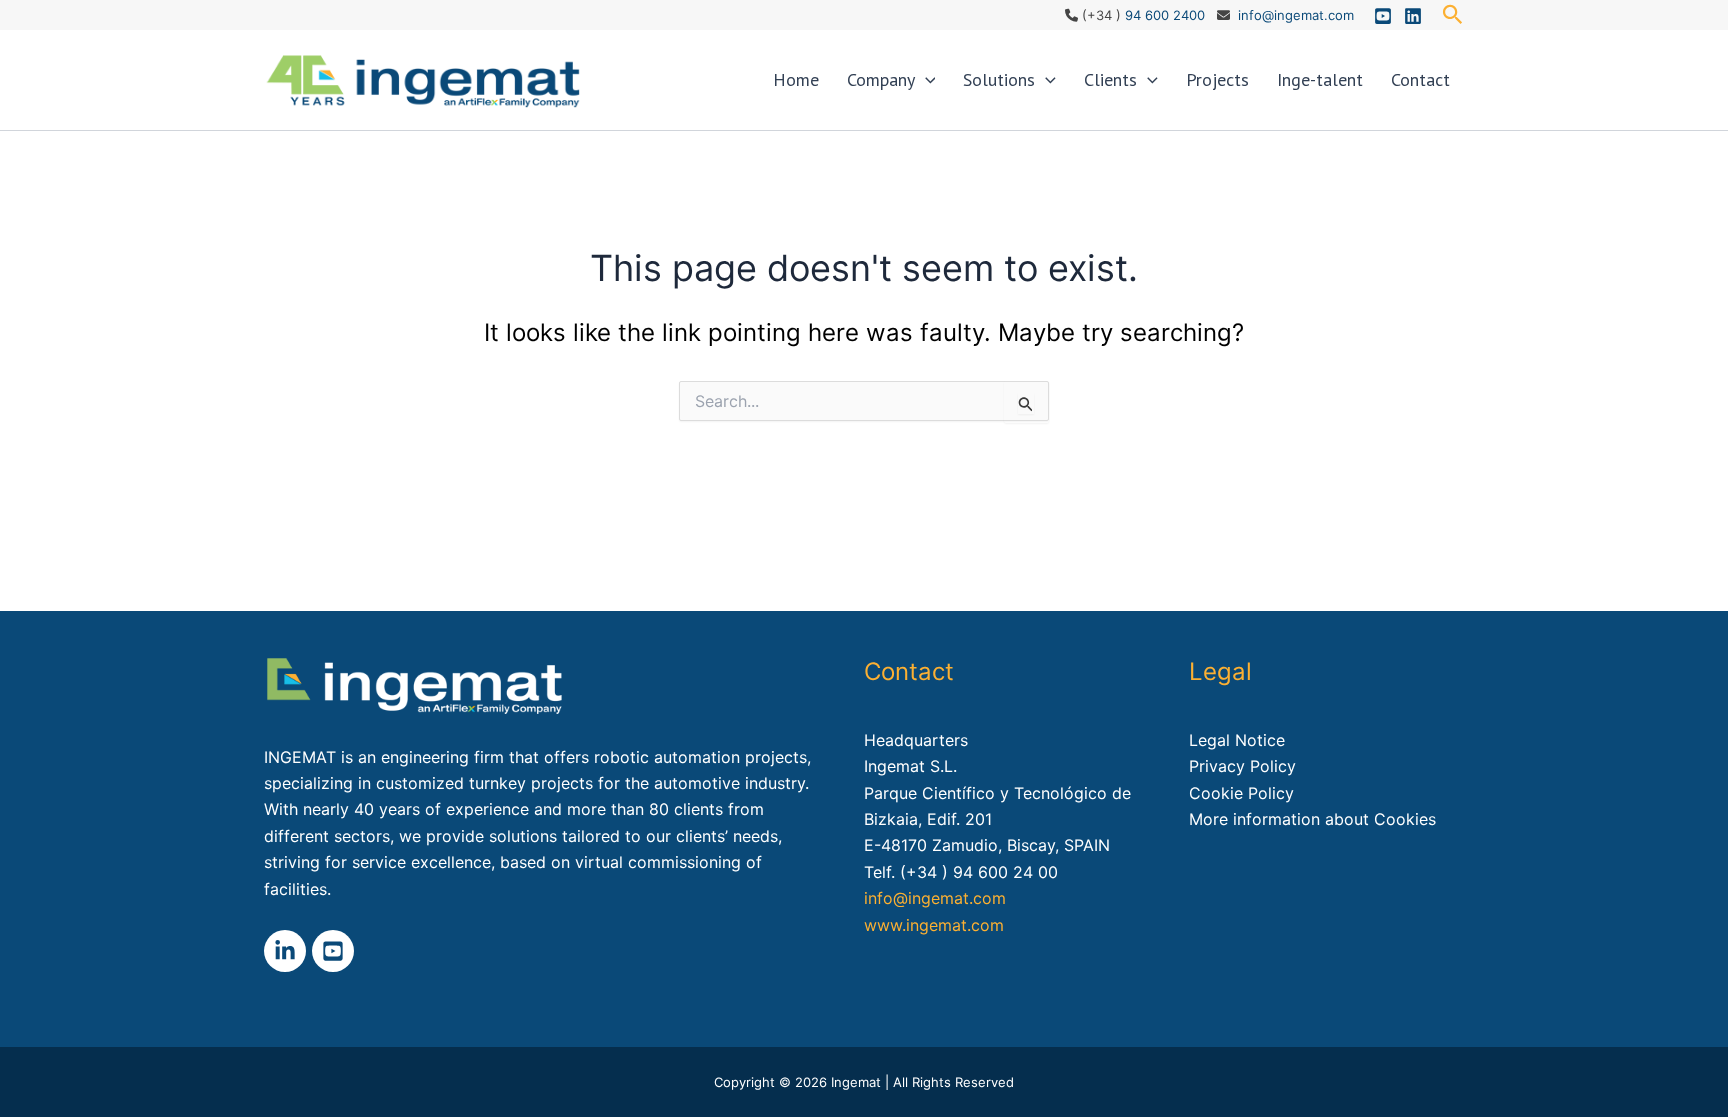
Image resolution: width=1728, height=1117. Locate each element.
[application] (925, 80)
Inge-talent (1320, 79)
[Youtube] (1383, 16)
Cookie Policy (1241, 793)
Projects (1217, 79)
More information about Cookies (1312, 819)
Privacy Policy (1242, 766)
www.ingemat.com (934, 925)
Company (881, 79)
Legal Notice (1237, 740)
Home (796, 79)
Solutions (999, 79)
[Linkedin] (1413, 16)
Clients (1110, 79)
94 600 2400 (1165, 15)
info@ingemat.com (1296, 15)
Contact (1420, 79)
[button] (1453, 15)
